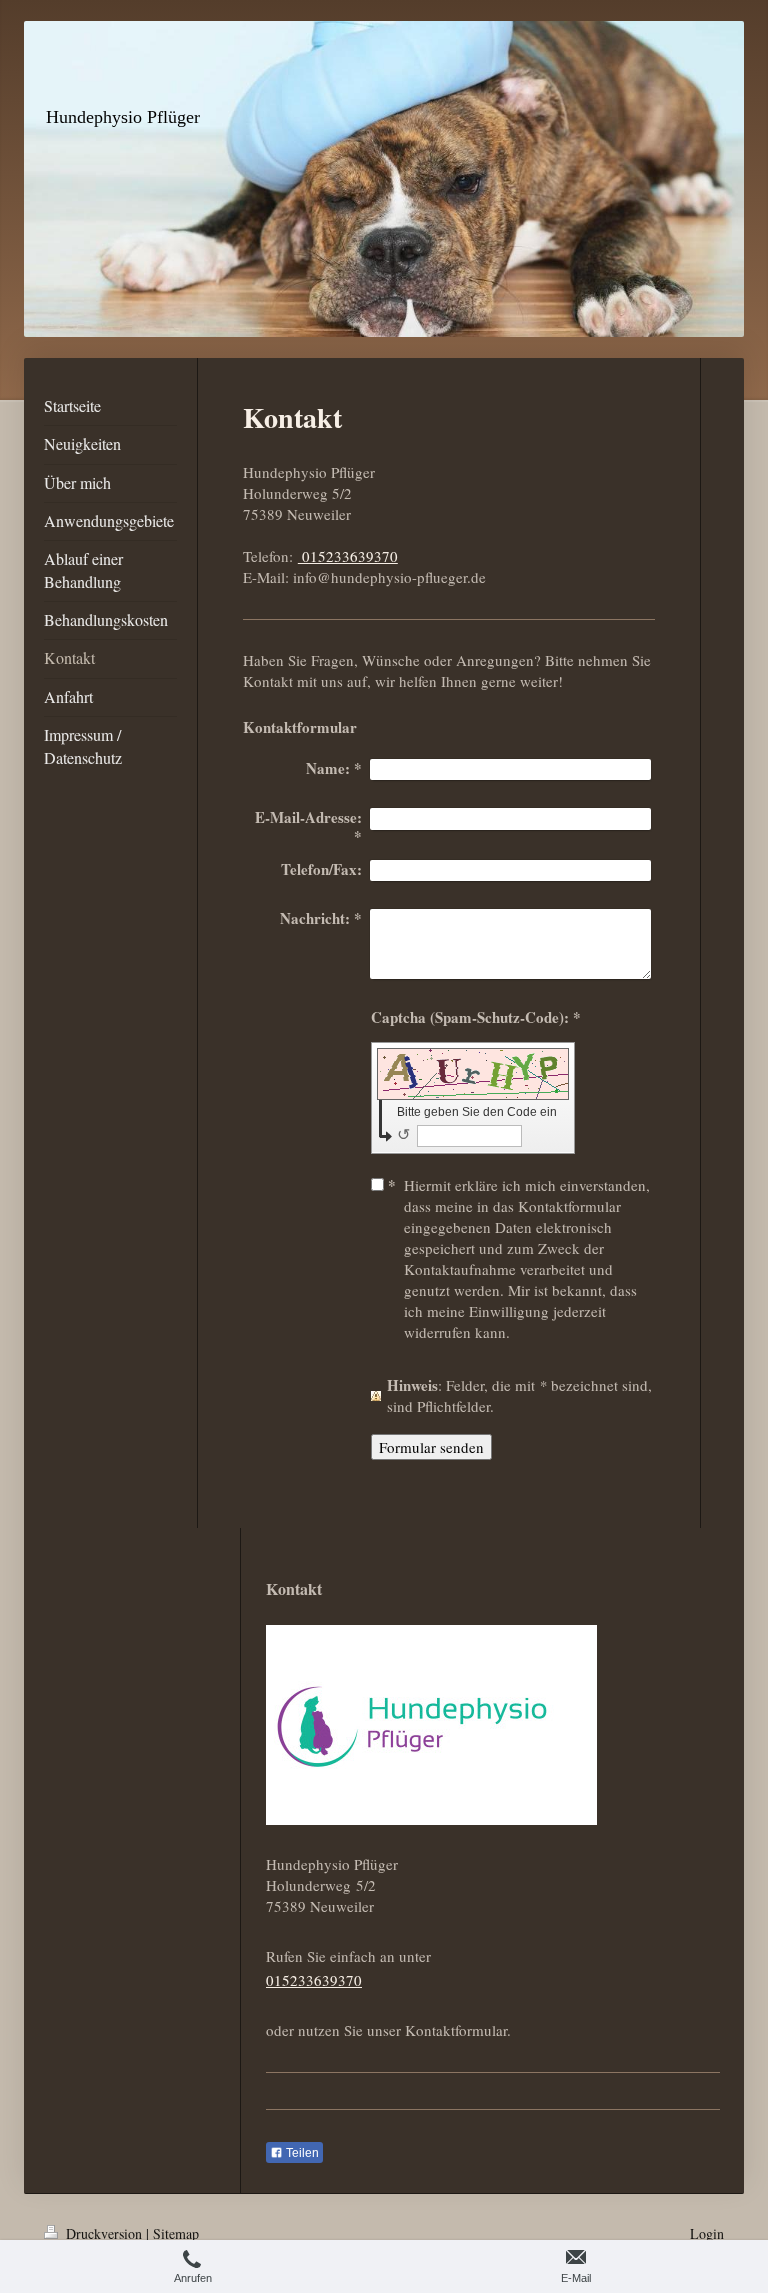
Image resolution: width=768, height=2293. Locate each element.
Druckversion (104, 2233)
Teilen (301, 2153)
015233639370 (348, 556)
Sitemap (176, 2233)
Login (707, 2233)
